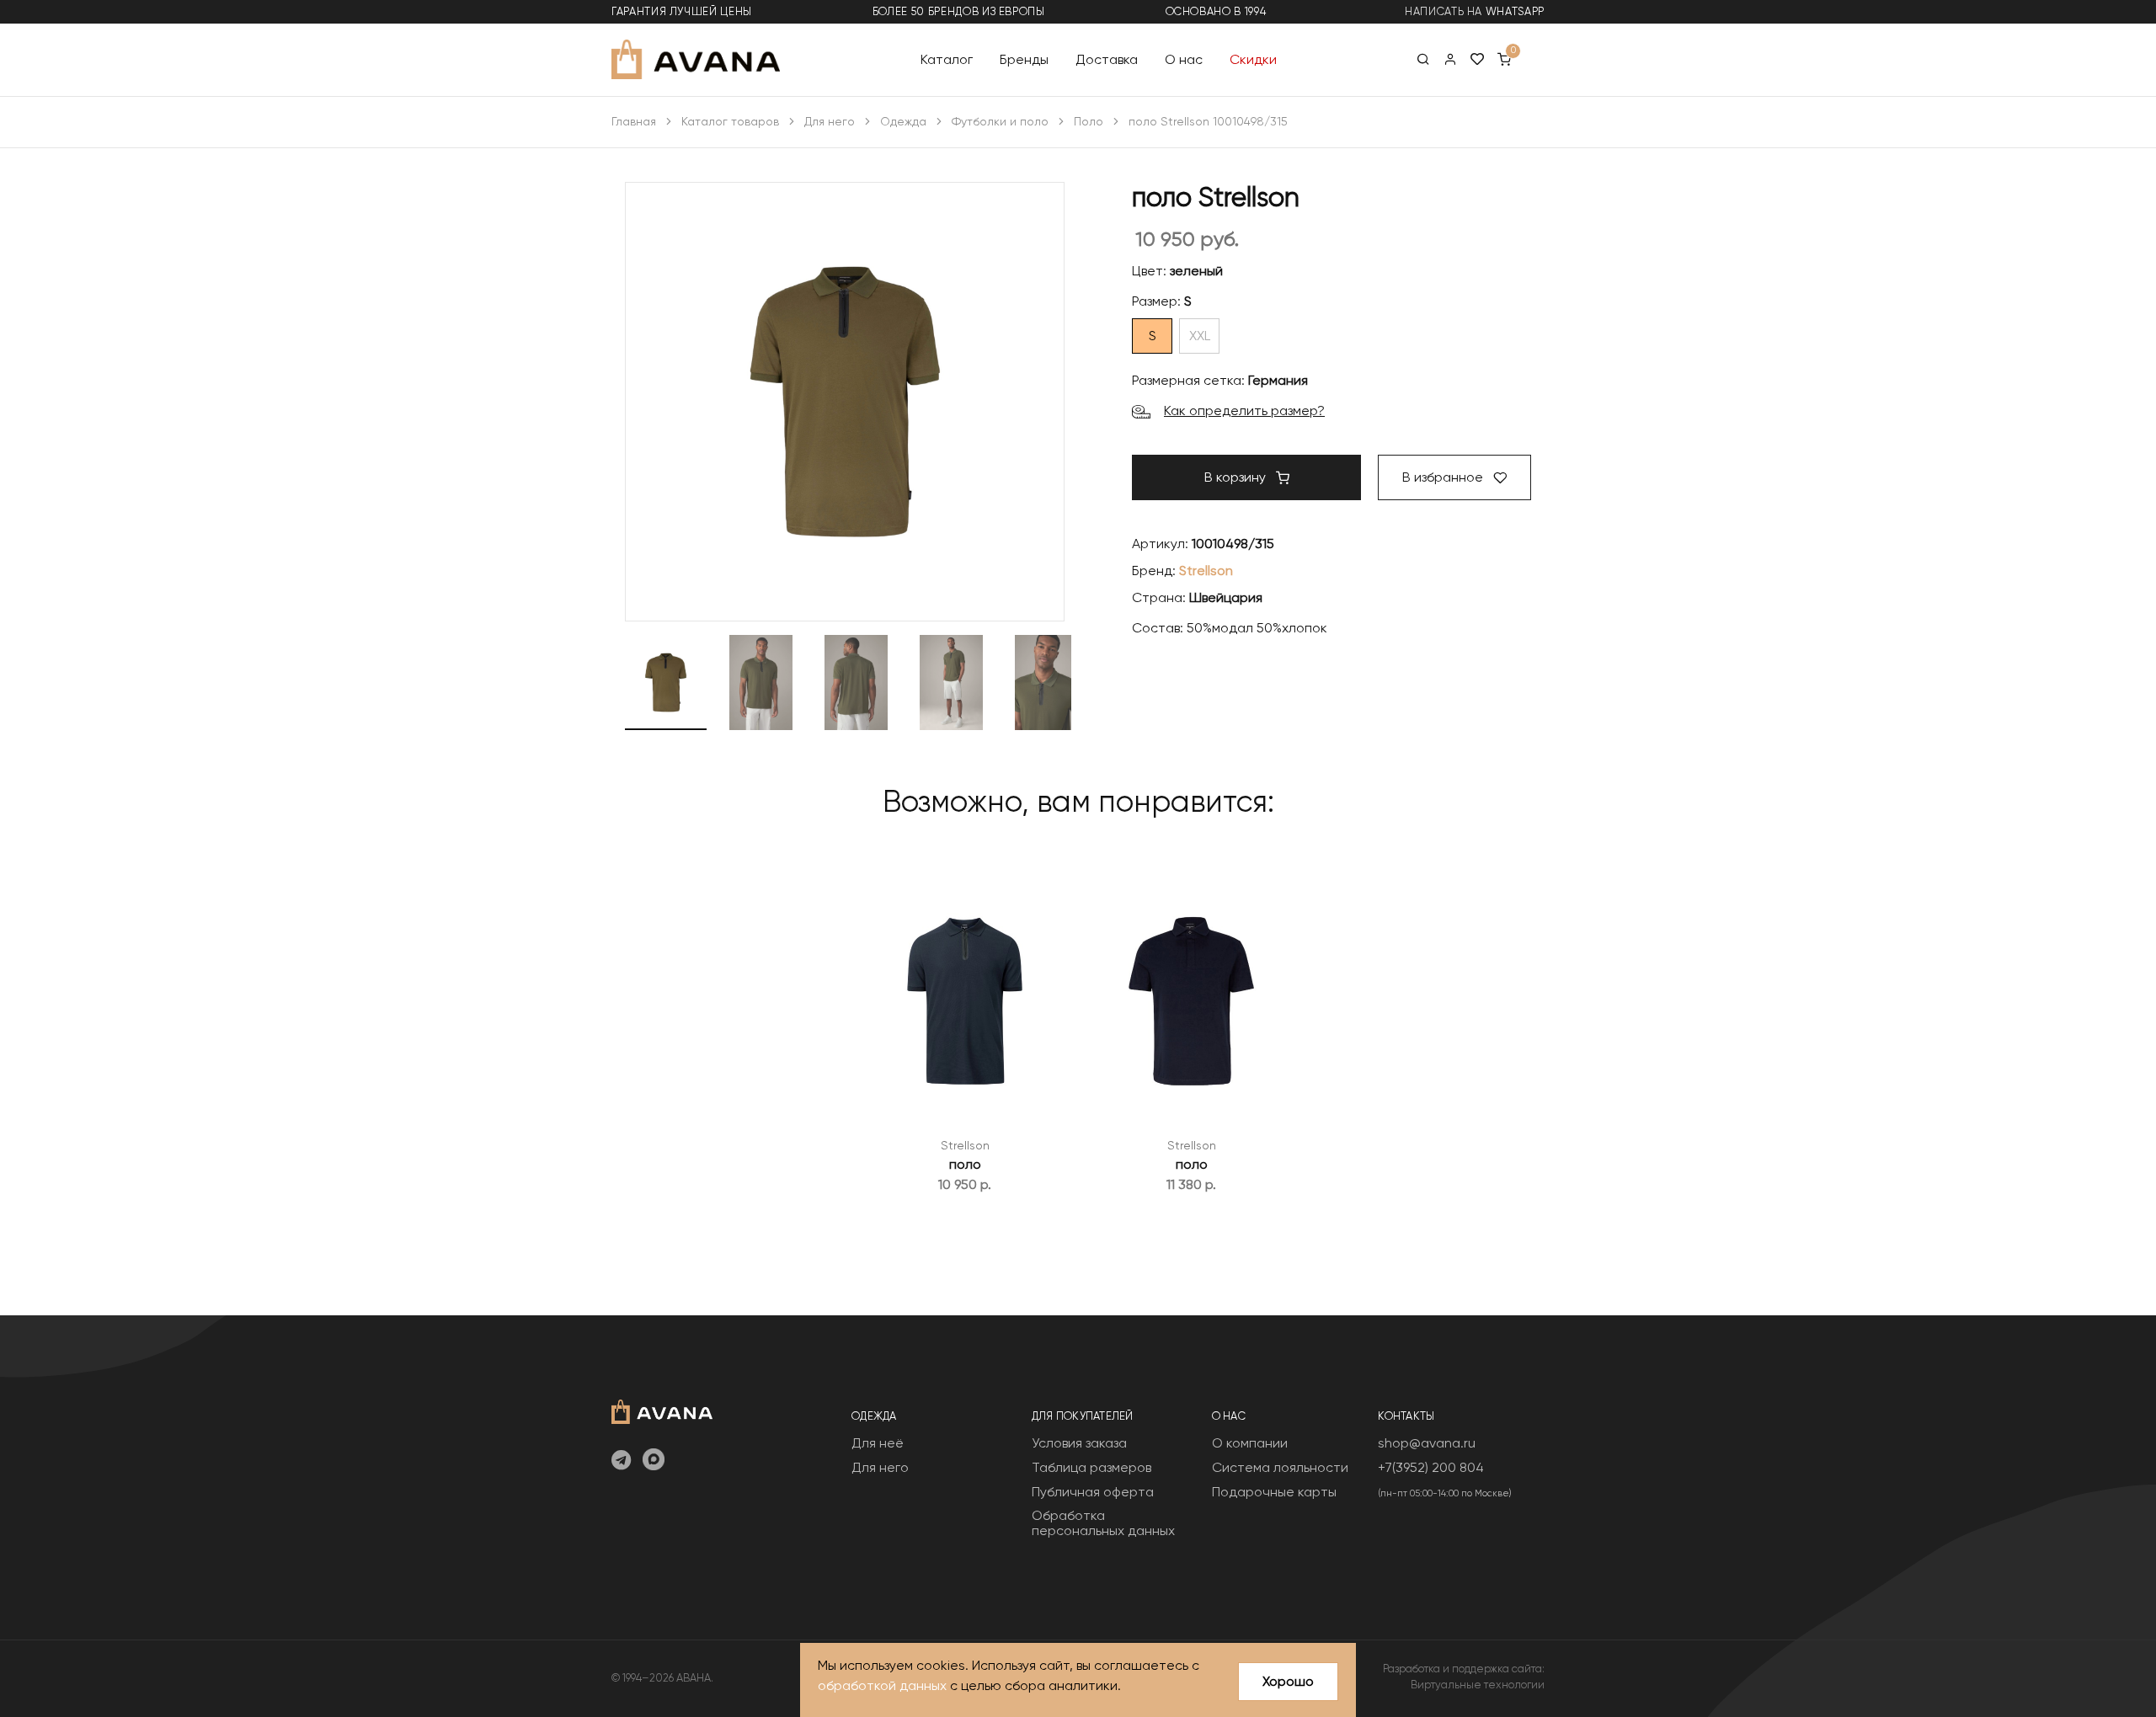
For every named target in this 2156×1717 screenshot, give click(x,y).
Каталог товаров (730, 121)
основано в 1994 (1216, 11)
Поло (1089, 121)
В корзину (1237, 477)
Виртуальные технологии (1478, 1685)
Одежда (903, 121)
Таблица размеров (1091, 1467)
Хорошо (1288, 1681)
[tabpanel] (965, 1030)
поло (965, 1164)
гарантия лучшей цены (682, 11)
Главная (634, 121)
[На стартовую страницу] (662, 1410)
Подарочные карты (1274, 1492)
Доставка (1107, 59)
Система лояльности (1280, 1467)
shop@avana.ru (1427, 1443)
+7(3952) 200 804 (1431, 1467)
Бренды (1024, 59)
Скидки (1253, 59)
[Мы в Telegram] (621, 1461)
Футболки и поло (1000, 121)
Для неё (878, 1443)
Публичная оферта (1093, 1492)
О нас (1184, 59)
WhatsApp (1515, 11)
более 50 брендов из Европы (959, 11)
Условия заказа (1079, 1443)
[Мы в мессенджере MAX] (654, 1461)
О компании (1250, 1443)
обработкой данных (882, 1685)
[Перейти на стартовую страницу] (696, 59)
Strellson (1206, 571)
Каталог (947, 59)
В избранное (1444, 477)
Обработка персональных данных (1103, 1523)
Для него (830, 121)
